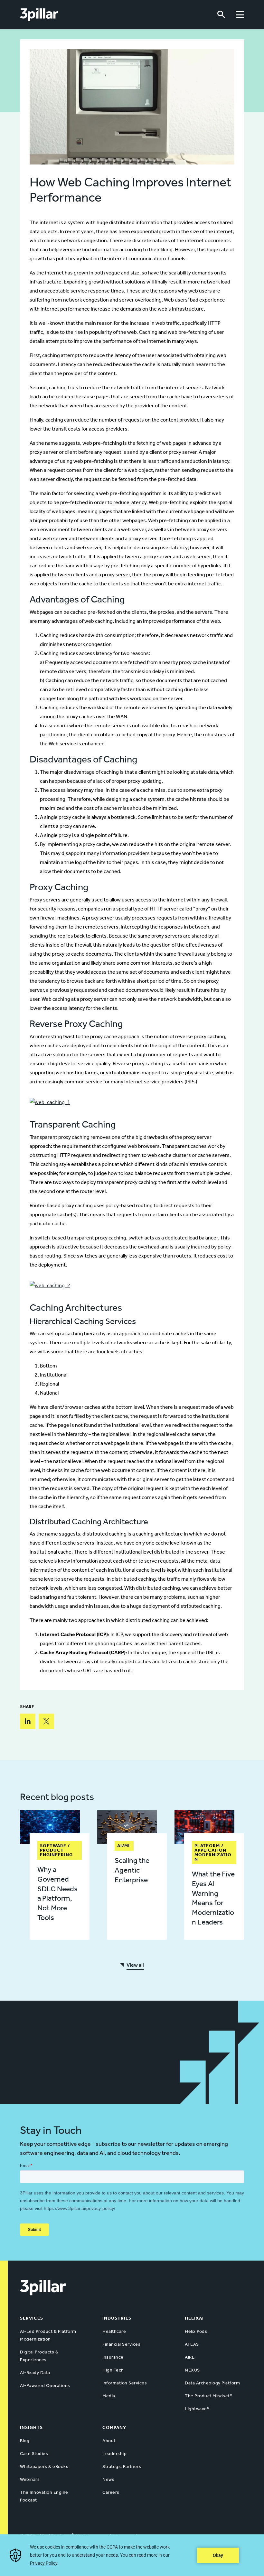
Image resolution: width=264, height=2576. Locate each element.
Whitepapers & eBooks (44, 2467)
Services (32, 2318)
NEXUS (192, 2370)
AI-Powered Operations (45, 2386)
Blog (25, 2441)
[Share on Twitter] (46, 1721)
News (108, 2479)
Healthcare (114, 2331)
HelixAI (194, 2318)
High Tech (113, 2370)
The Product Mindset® (208, 2396)
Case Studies (34, 2454)
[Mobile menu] (240, 15)
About (109, 2441)
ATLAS (192, 2344)
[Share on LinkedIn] (28, 1721)
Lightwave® (197, 2409)
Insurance (113, 2357)
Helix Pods (196, 2331)
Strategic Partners (122, 2467)
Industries (117, 2318)
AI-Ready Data (35, 2373)
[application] (132, 2555)
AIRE (190, 2357)
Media (109, 2396)
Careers (111, 2492)
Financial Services (121, 2344)
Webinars (30, 2479)
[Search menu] (221, 15)
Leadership (114, 2454)
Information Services (125, 2383)
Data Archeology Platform (212, 2383)
